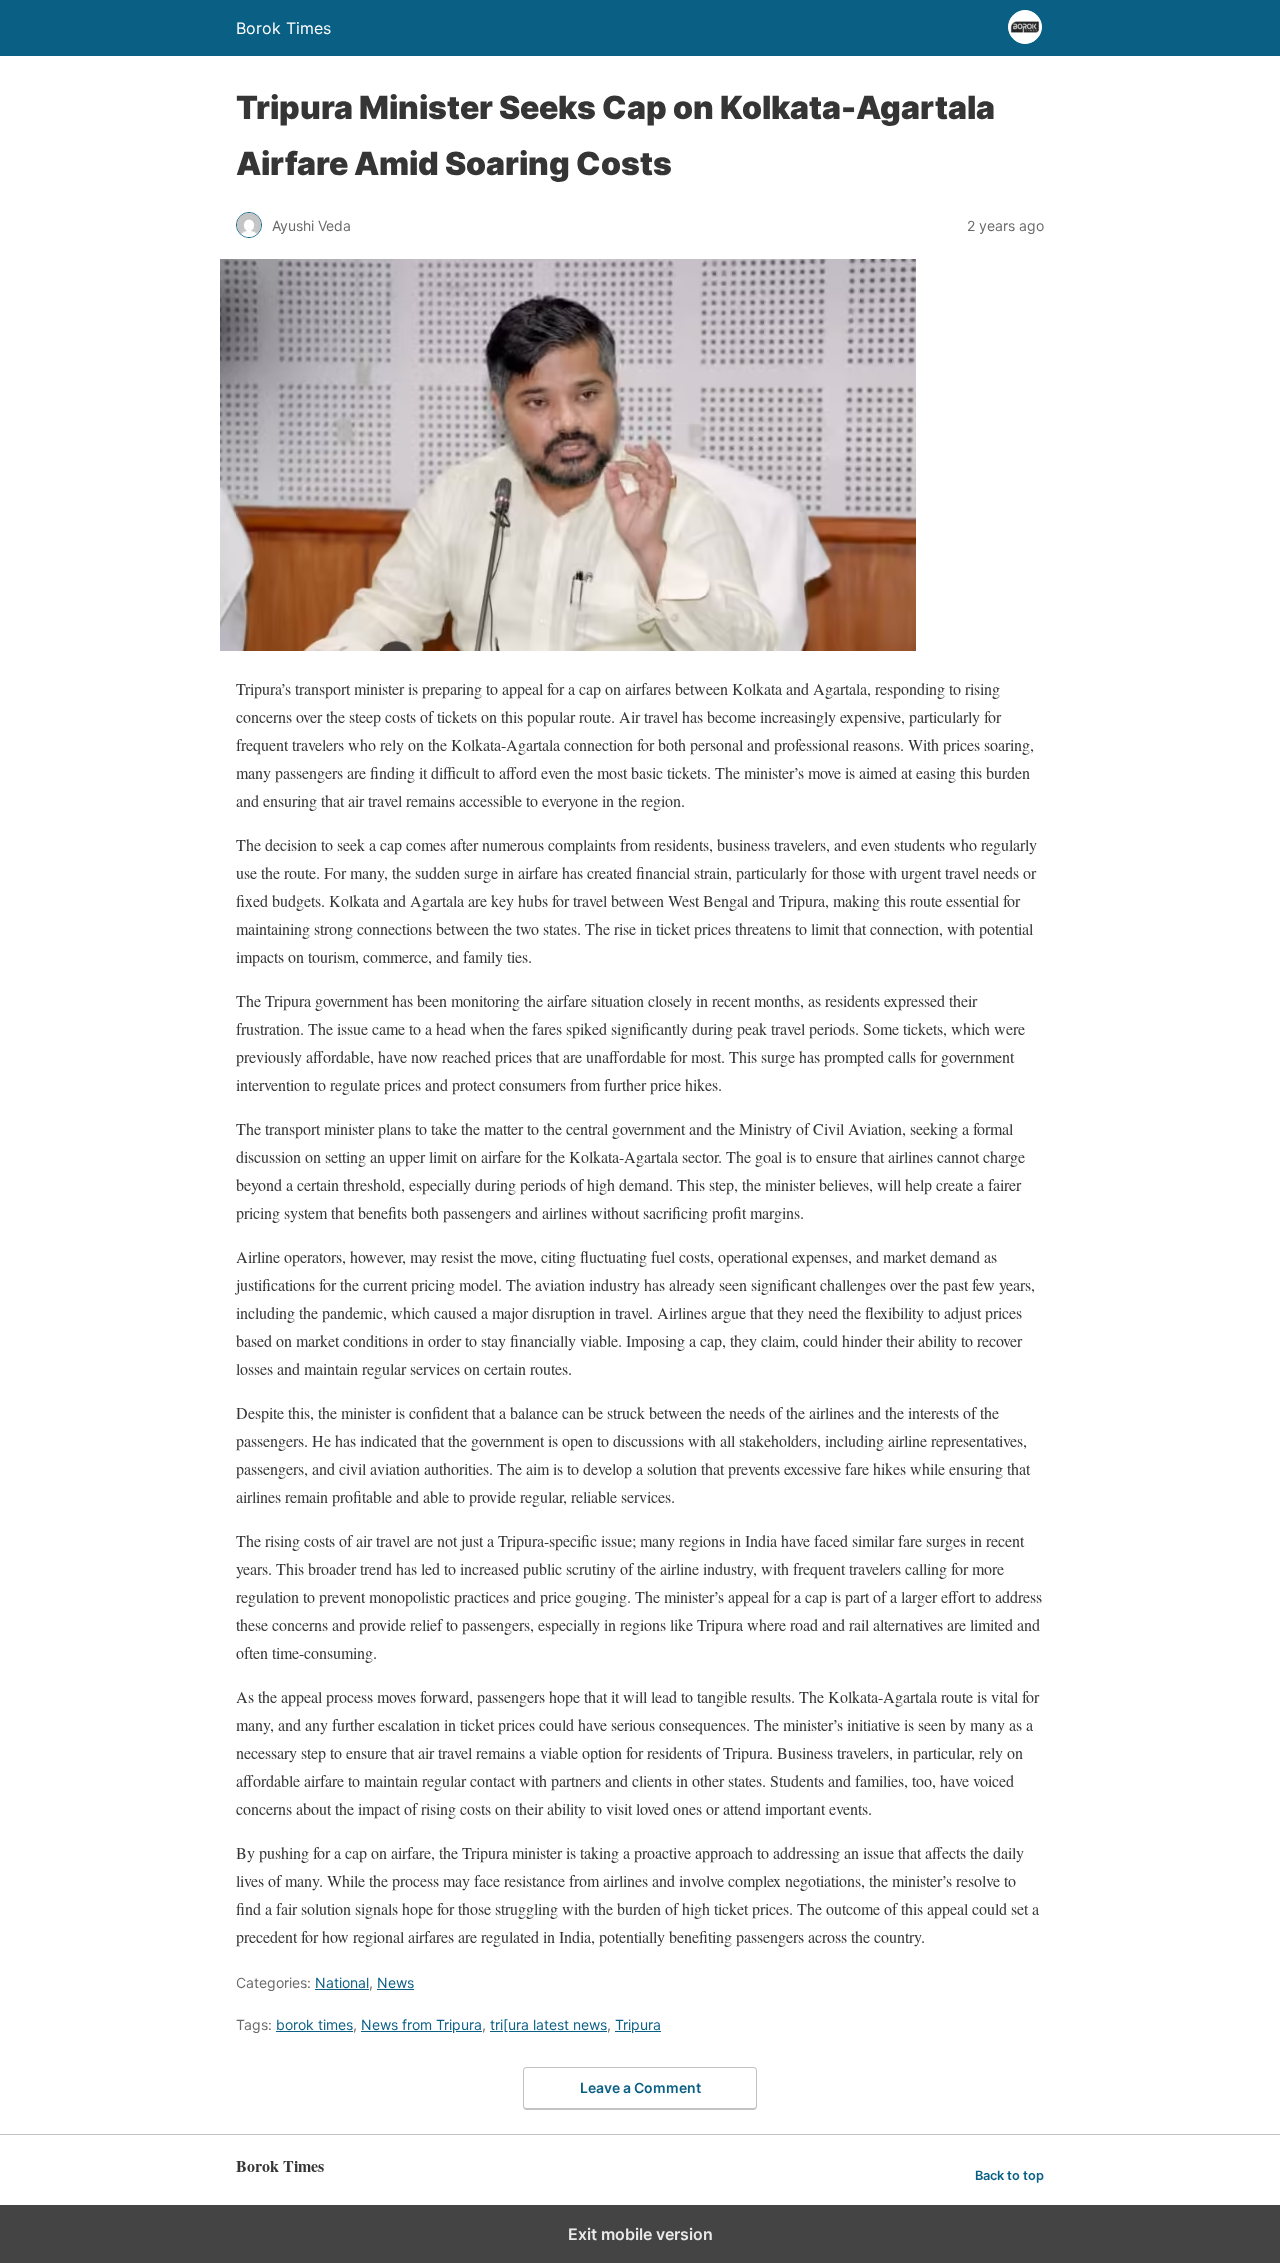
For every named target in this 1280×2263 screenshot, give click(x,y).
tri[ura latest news (548, 2024)
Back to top (1009, 2175)
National (342, 1982)
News (395, 1982)
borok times (314, 2024)
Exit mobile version (640, 2234)
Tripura (638, 2024)
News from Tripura (421, 2024)
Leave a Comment (640, 2087)
